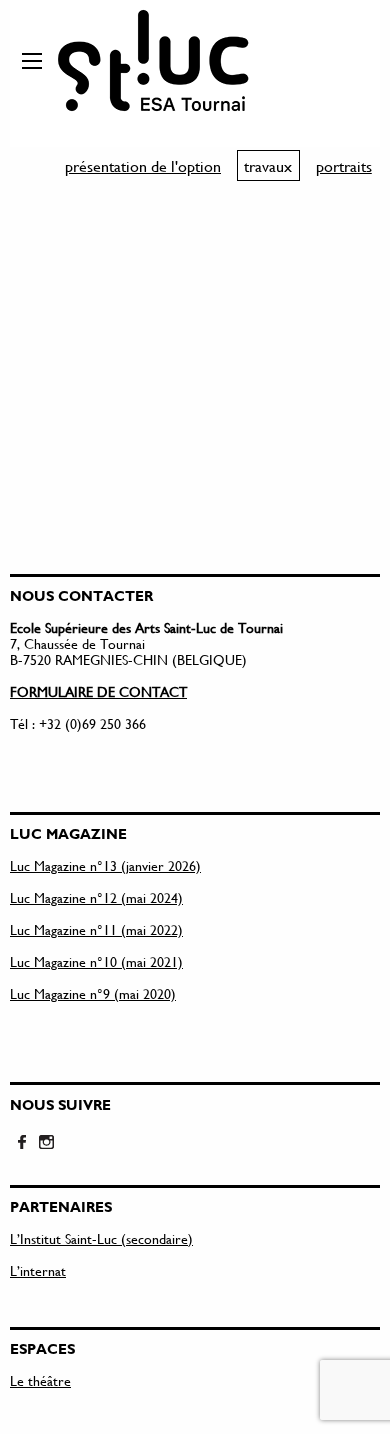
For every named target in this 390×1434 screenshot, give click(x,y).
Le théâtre (40, 1380)
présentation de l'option (143, 165)
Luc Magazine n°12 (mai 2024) (96, 897)
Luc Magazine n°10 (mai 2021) (96, 961)
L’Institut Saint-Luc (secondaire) (101, 1238)
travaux (268, 165)
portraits (344, 165)
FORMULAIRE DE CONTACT (98, 691)
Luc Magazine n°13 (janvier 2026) (105, 865)
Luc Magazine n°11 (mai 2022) (96, 929)
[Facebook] (22, 1143)
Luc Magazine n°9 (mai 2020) (93, 993)
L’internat (38, 1270)
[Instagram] (46, 1143)
